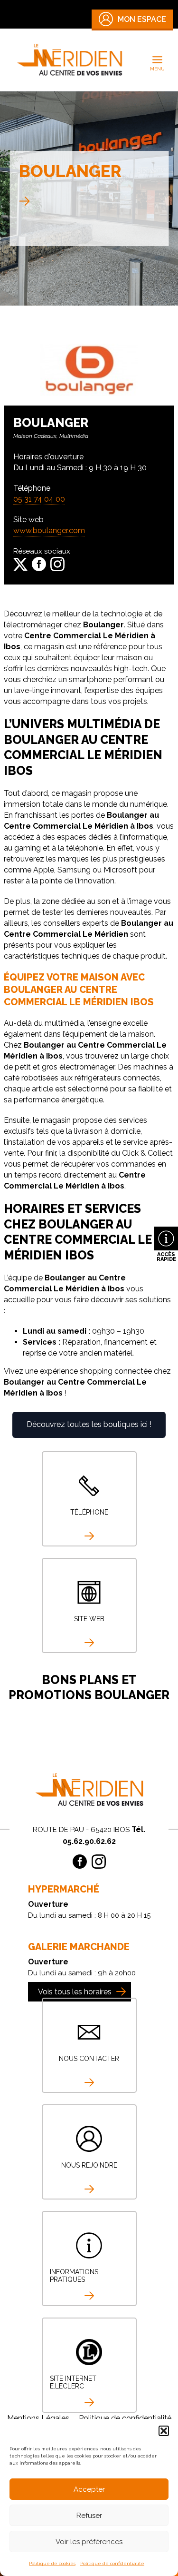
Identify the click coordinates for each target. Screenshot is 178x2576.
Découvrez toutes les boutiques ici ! (89, 1424)
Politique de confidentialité (112, 2563)
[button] (164, 2431)
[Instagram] (57, 564)
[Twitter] (20, 564)
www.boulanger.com (49, 530)
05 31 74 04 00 (39, 499)
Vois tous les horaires (75, 1992)
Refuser (89, 2516)
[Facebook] (39, 564)
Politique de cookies (52, 2563)
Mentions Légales (38, 2418)
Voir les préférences (89, 2542)
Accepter (89, 2489)
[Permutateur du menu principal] (158, 60)
